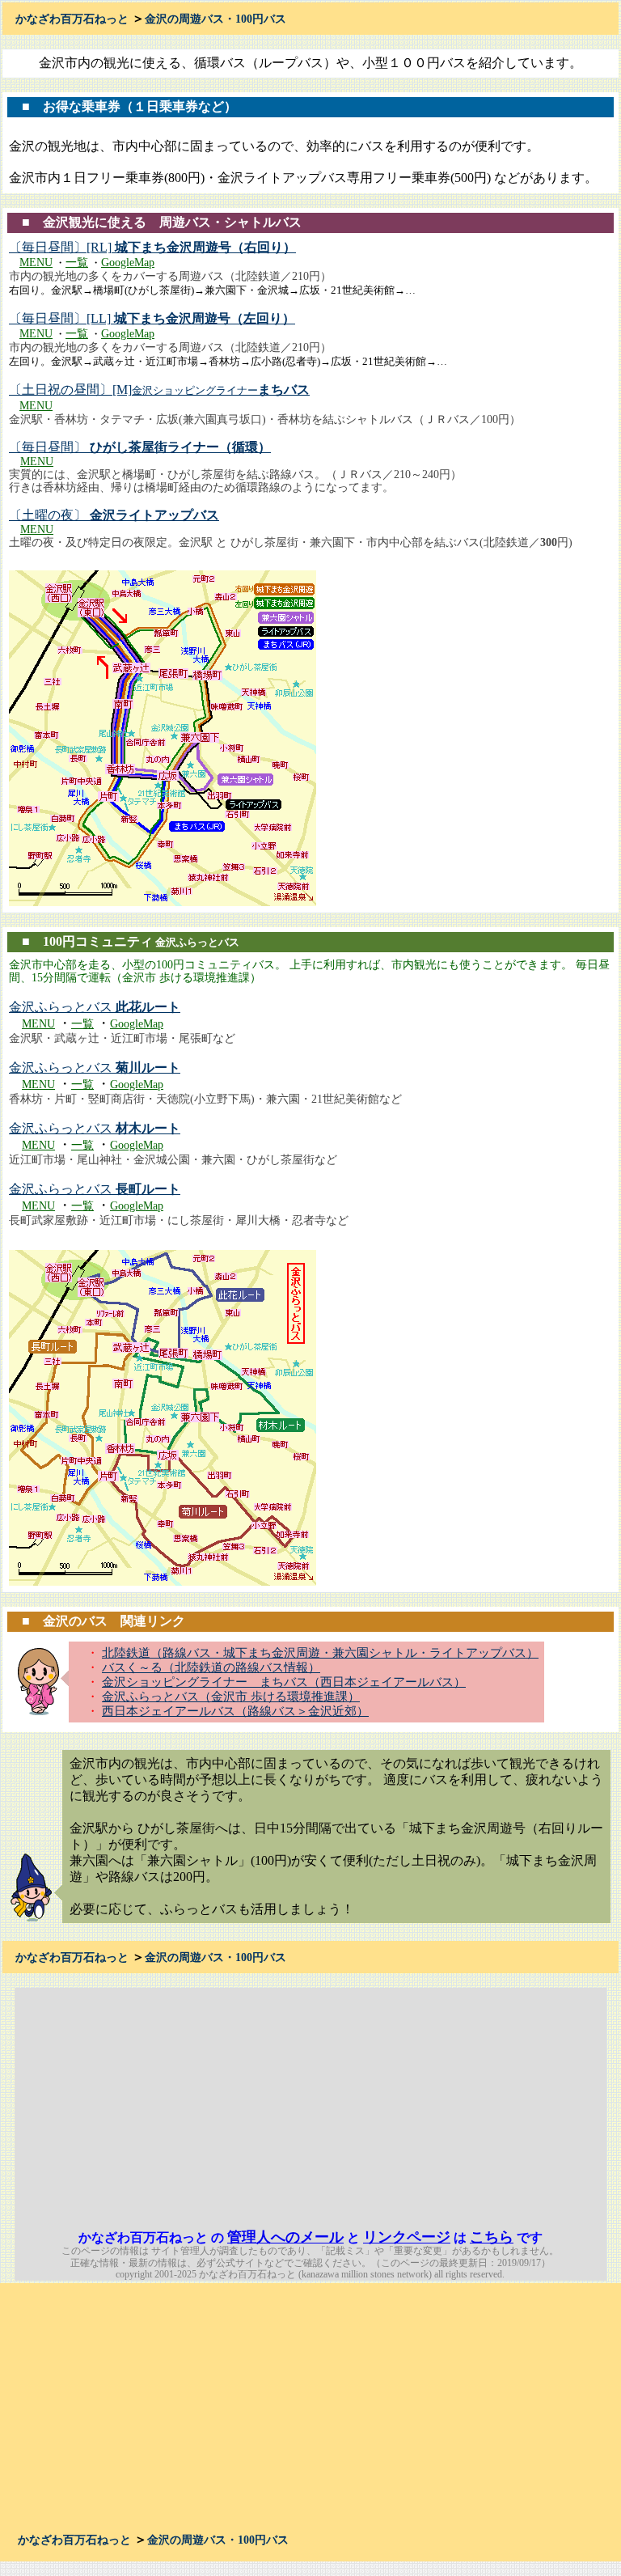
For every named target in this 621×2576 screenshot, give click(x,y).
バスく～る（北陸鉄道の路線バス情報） (211, 1667)
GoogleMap (128, 263)
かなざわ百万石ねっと (72, 19)
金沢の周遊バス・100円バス (215, 19)
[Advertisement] (467, 2101)
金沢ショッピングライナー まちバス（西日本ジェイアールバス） (284, 1682)
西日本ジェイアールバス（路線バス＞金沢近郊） (235, 1711)
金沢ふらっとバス (95, 1007)
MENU (36, 263)
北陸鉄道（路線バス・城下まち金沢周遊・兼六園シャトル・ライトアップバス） (320, 1653)
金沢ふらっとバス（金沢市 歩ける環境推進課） (231, 1697)
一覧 (77, 263)
